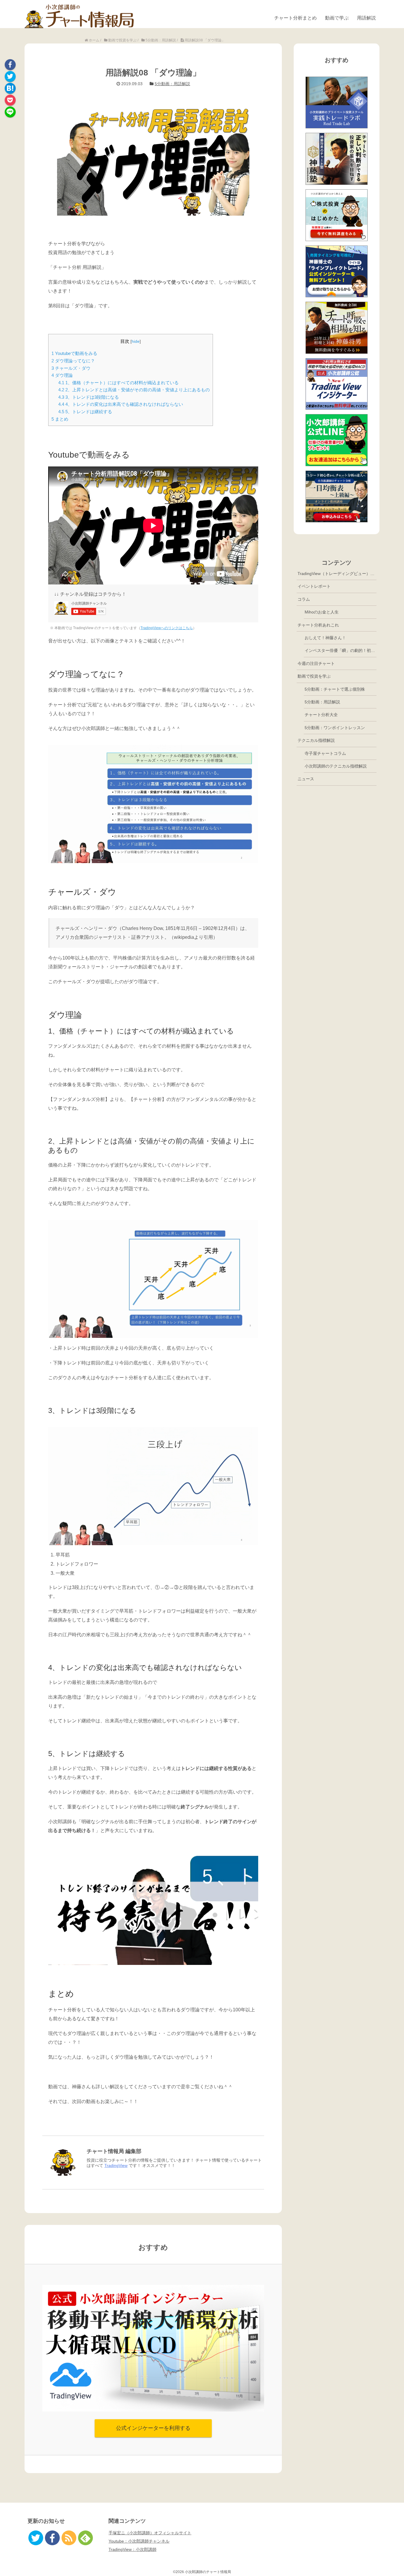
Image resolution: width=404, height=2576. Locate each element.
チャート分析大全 (321, 715)
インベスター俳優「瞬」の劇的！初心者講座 (341, 650)
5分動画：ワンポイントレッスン (335, 728)
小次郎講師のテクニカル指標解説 (336, 766)
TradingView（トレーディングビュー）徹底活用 (337, 574)
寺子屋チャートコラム (325, 753)
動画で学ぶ (337, 18)
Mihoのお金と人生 (322, 612)
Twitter (10, 76)
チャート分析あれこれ (318, 625)
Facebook (10, 65)
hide (136, 341)
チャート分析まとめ (295, 18)
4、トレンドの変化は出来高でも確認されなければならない (121, 404)
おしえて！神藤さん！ (325, 638)
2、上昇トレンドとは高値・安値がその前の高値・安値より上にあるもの (134, 390)
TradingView (116, 2165)
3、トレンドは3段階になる (89, 397)
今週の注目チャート (316, 663)
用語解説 (366, 18)
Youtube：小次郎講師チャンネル (139, 2541)
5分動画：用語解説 (172, 84)
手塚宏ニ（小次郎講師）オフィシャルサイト (150, 2533)
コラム (304, 599)
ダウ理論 (62, 375)
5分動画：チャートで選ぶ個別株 (335, 689)
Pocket (10, 100)
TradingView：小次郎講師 (132, 2549)
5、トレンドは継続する (85, 412)
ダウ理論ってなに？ (73, 361)
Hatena (10, 88)
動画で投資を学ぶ (314, 676)
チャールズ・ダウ (71, 368)
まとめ (60, 419)
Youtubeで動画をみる (74, 353)
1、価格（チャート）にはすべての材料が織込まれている (118, 383)
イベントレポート (314, 586)
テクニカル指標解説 (316, 740)
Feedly (85, 2538)
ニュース (306, 779)
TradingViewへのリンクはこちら (167, 628)
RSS (69, 2538)
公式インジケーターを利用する (153, 2428)
